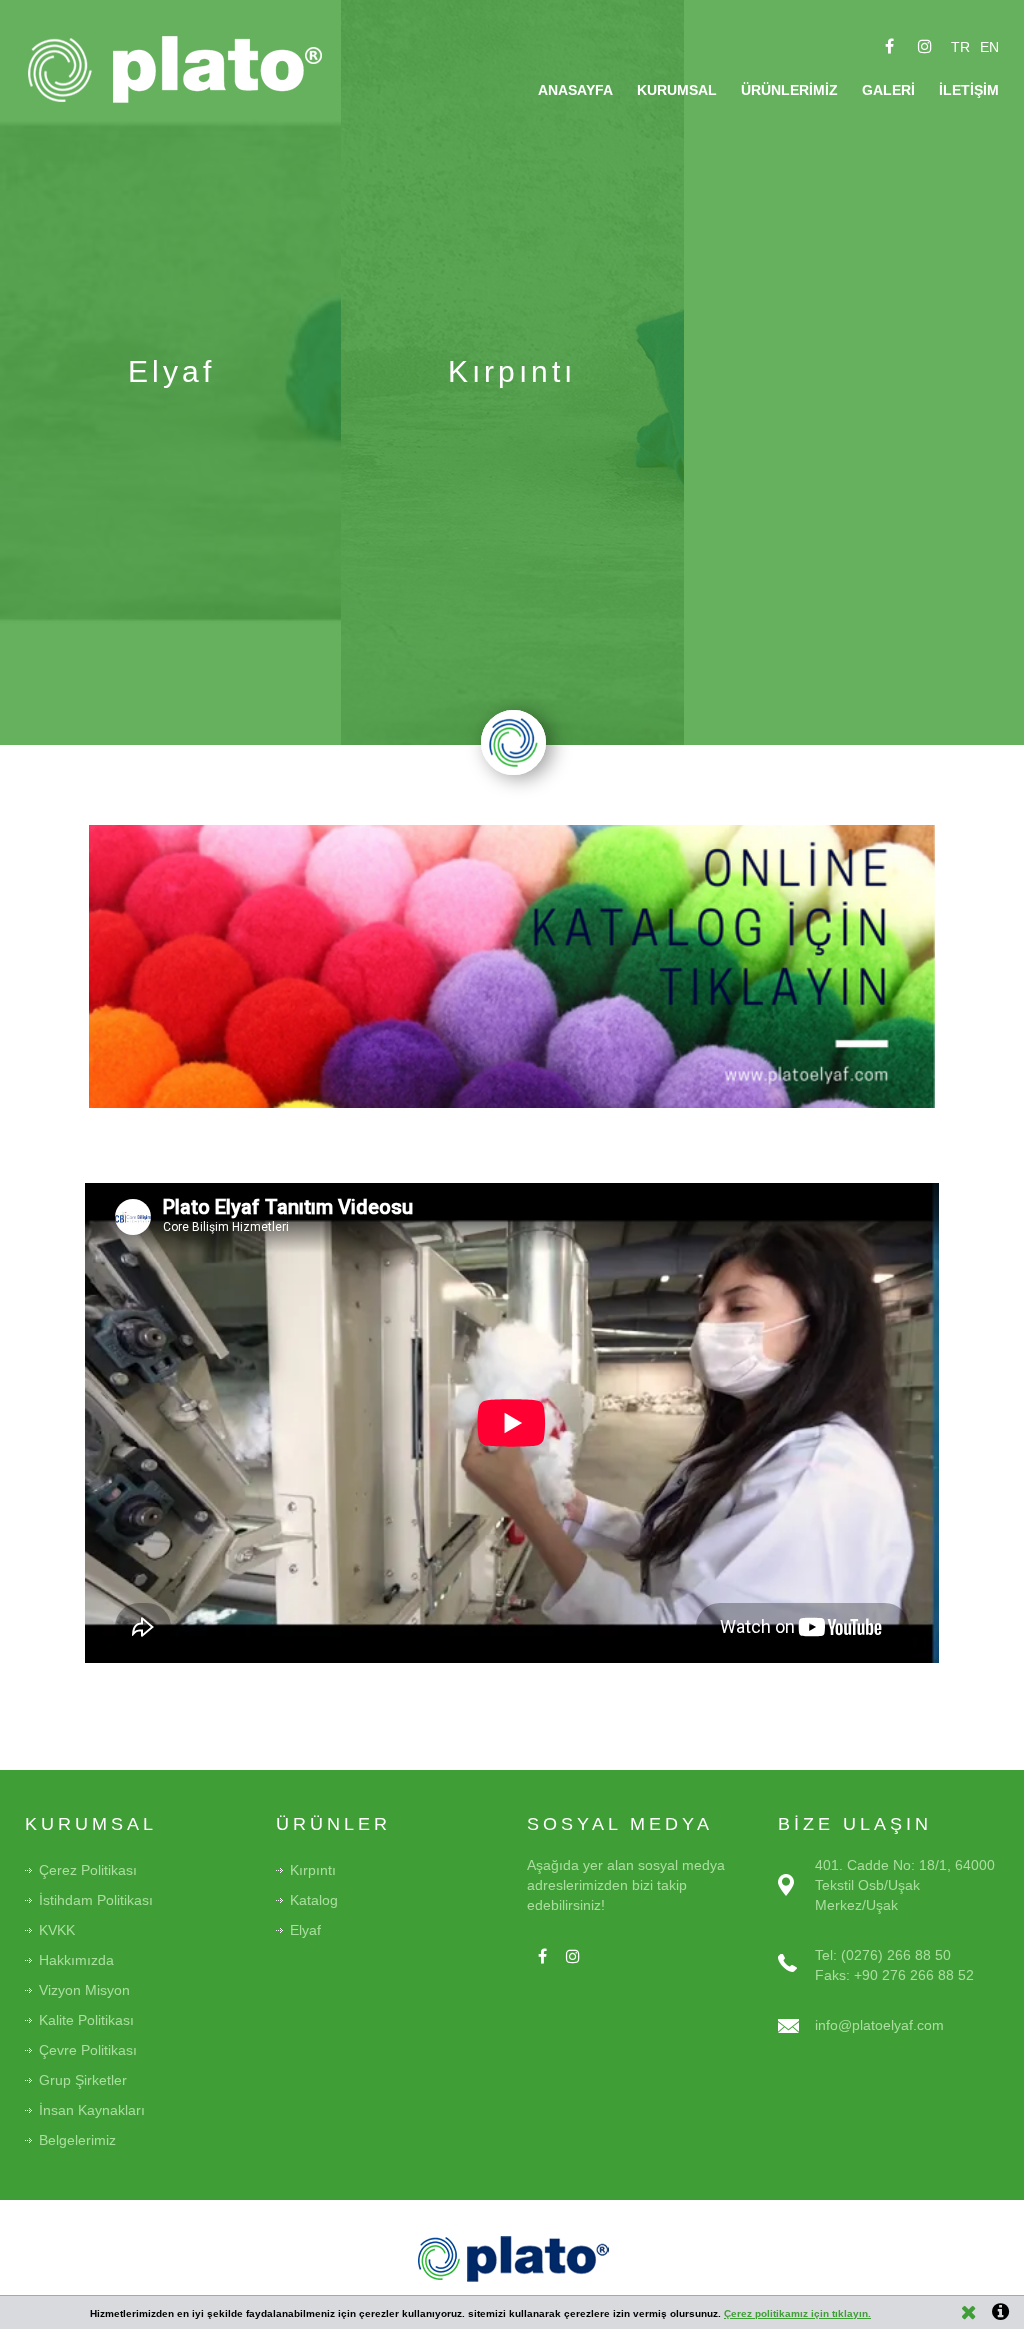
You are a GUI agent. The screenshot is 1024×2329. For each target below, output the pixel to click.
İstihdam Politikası (96, 1900)
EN (989, 47)
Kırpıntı (313, 1870)
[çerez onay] (969, 2312)
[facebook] (890, 46)
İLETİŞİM (969, 90)
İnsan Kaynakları (92, 2110)
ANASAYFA (575, 90)
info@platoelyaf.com (879, 2025)
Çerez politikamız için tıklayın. (797, 2313)
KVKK (57, 1930)
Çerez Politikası (88, 1870)
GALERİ (888, 90)
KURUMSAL (677, 90)
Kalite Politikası (86, 2020)
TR (960, 47)
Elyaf (305, 1930)
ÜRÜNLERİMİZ (789, 90)
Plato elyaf (181, 70)
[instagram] (925, 46)
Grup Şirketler (83, 2080)
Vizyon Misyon (84, 1990)
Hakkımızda (76, 1960)
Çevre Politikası (88, 2050)
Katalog (314, 1900)
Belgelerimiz (77, 2140)
